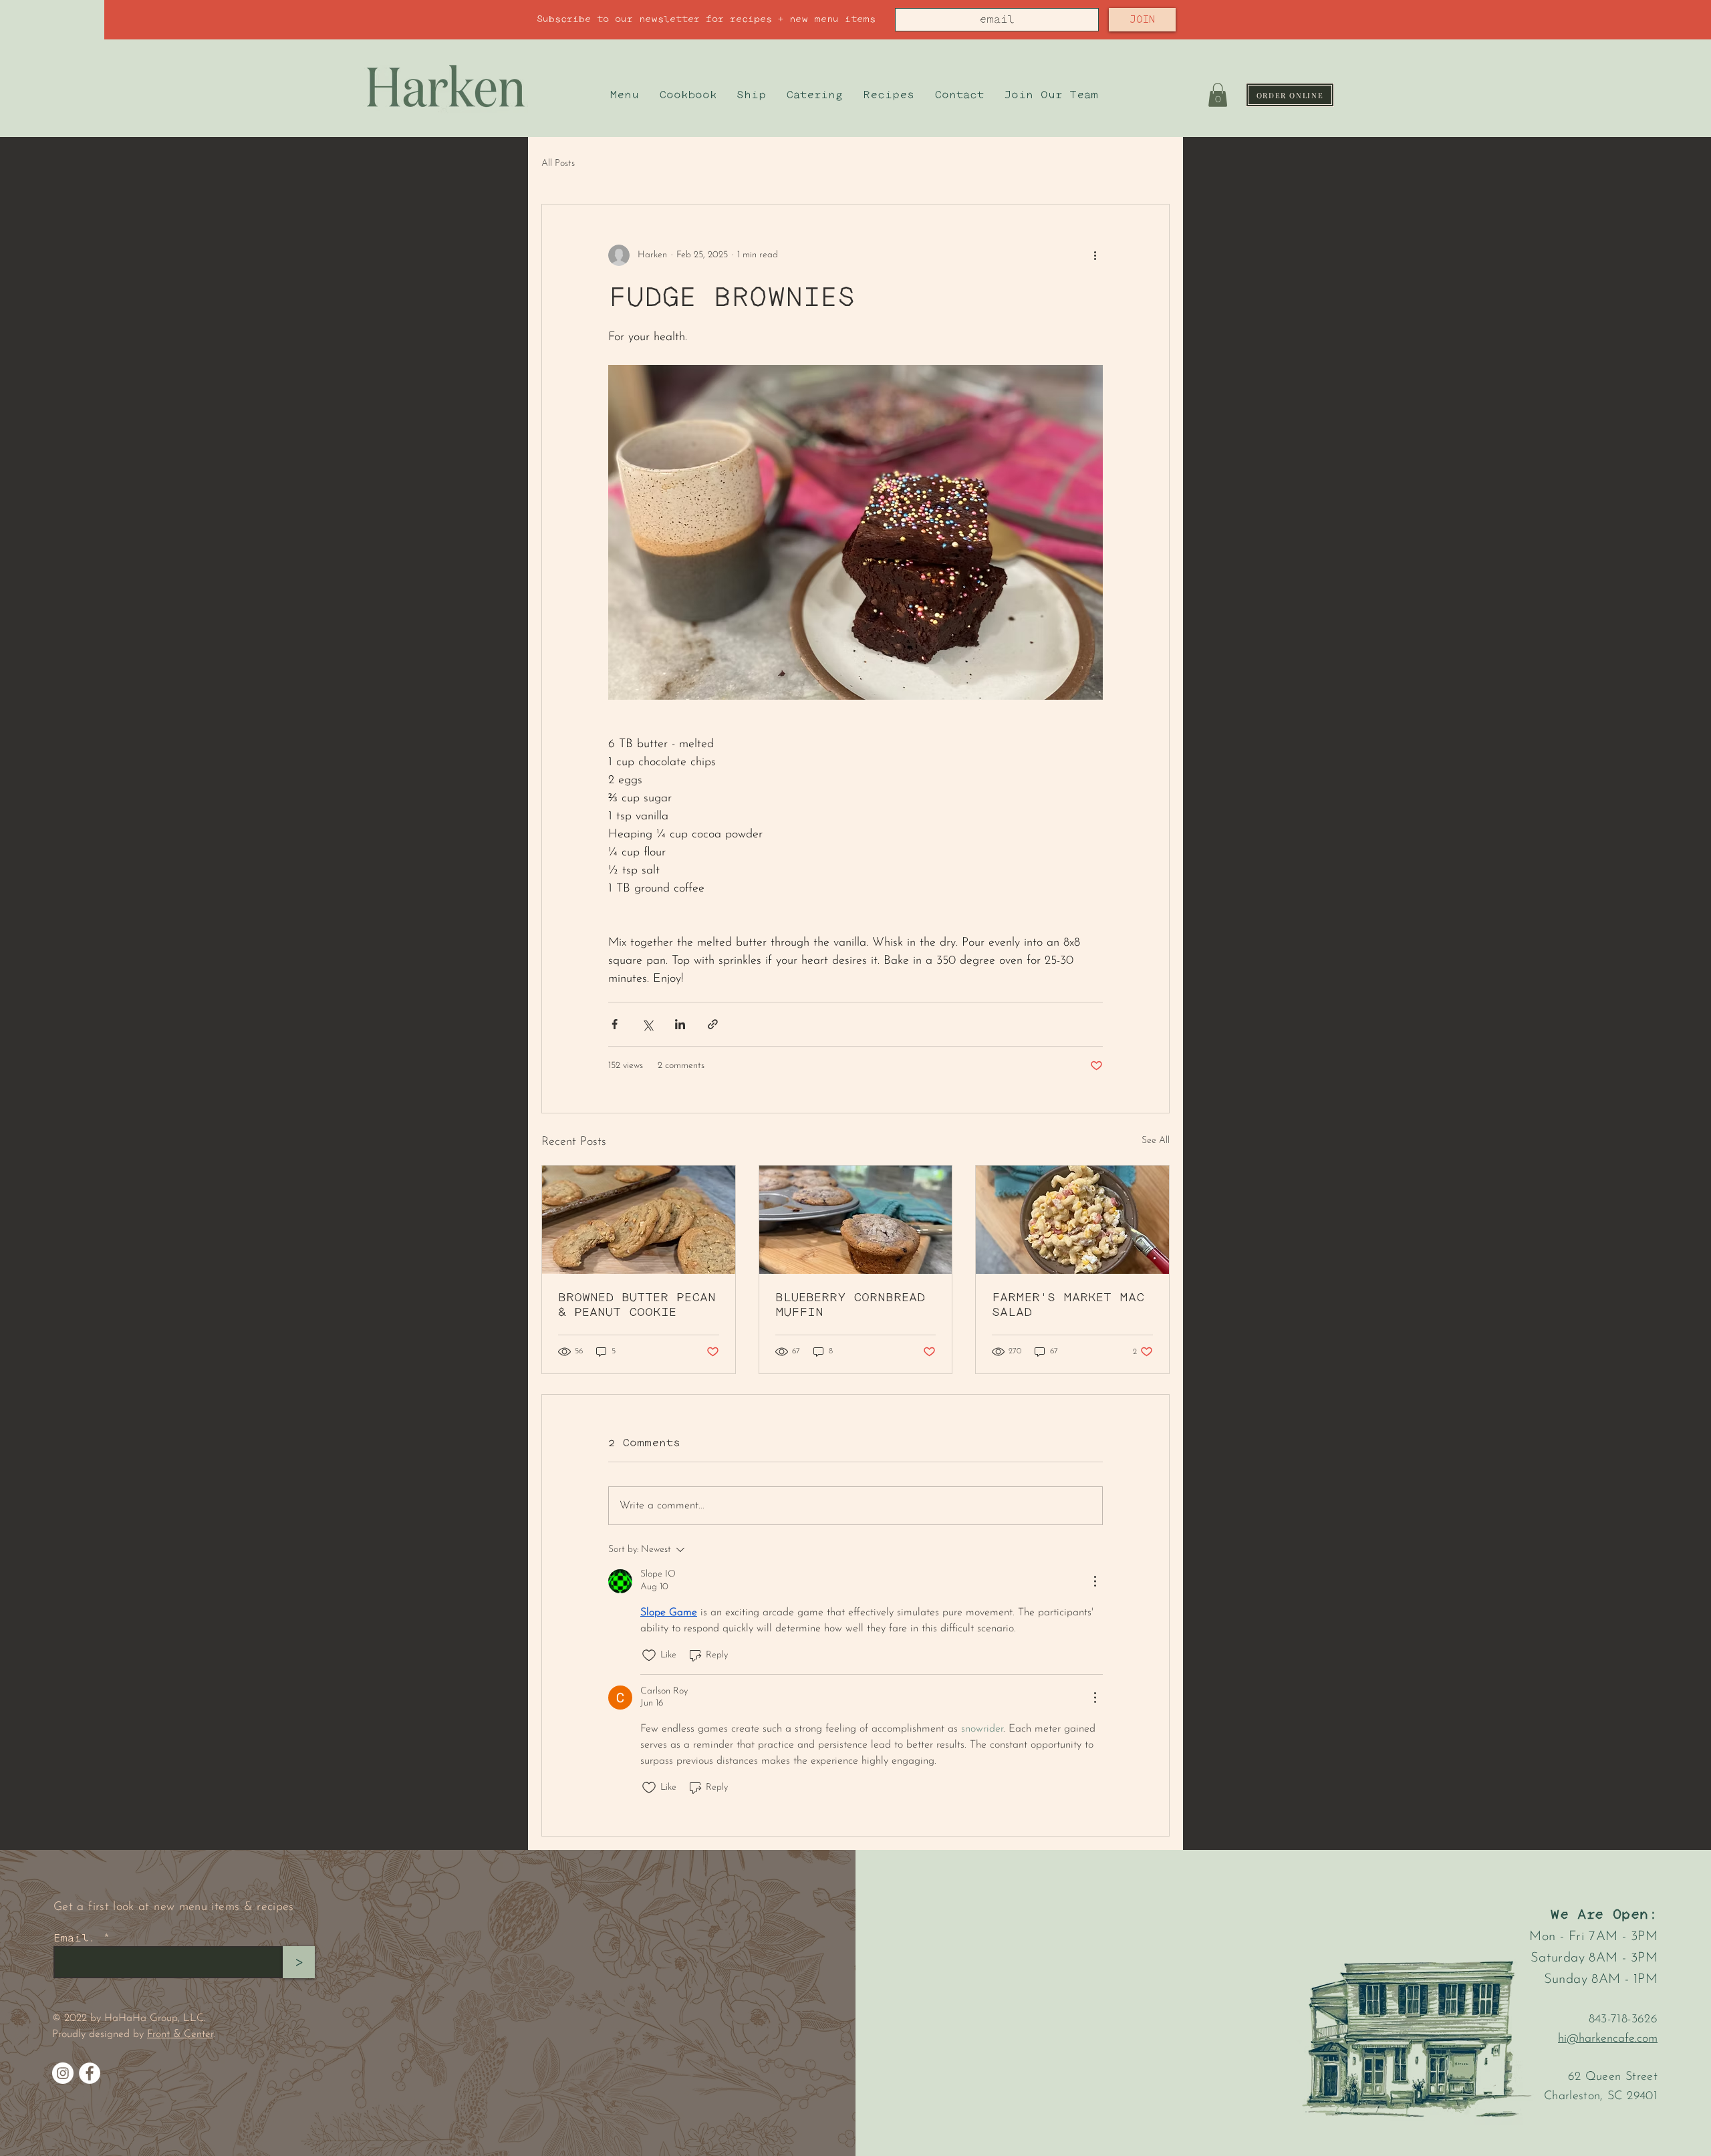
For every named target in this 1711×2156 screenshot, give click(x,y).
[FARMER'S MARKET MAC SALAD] (1072, 1220)
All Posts (558, 163)
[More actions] (1095, 255)
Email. (75, 1938)
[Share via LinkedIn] (680, 1024)
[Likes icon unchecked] (649, 1655)
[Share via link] (713, 1024)
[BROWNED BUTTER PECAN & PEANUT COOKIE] (639, 1220)
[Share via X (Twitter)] (647, 1024)
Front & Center (180, 2034)
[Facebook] (90, 2073)
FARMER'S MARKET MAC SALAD (1068, 1305)
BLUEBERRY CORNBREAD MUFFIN (850, 1305)
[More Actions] (1095, 1581)
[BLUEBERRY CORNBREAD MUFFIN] (856, 1220)
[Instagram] (63, 2073)
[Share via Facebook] (615, 1024)
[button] (1218, 95)
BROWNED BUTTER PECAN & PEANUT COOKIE (637, 1305)
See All (1156, 1140)
